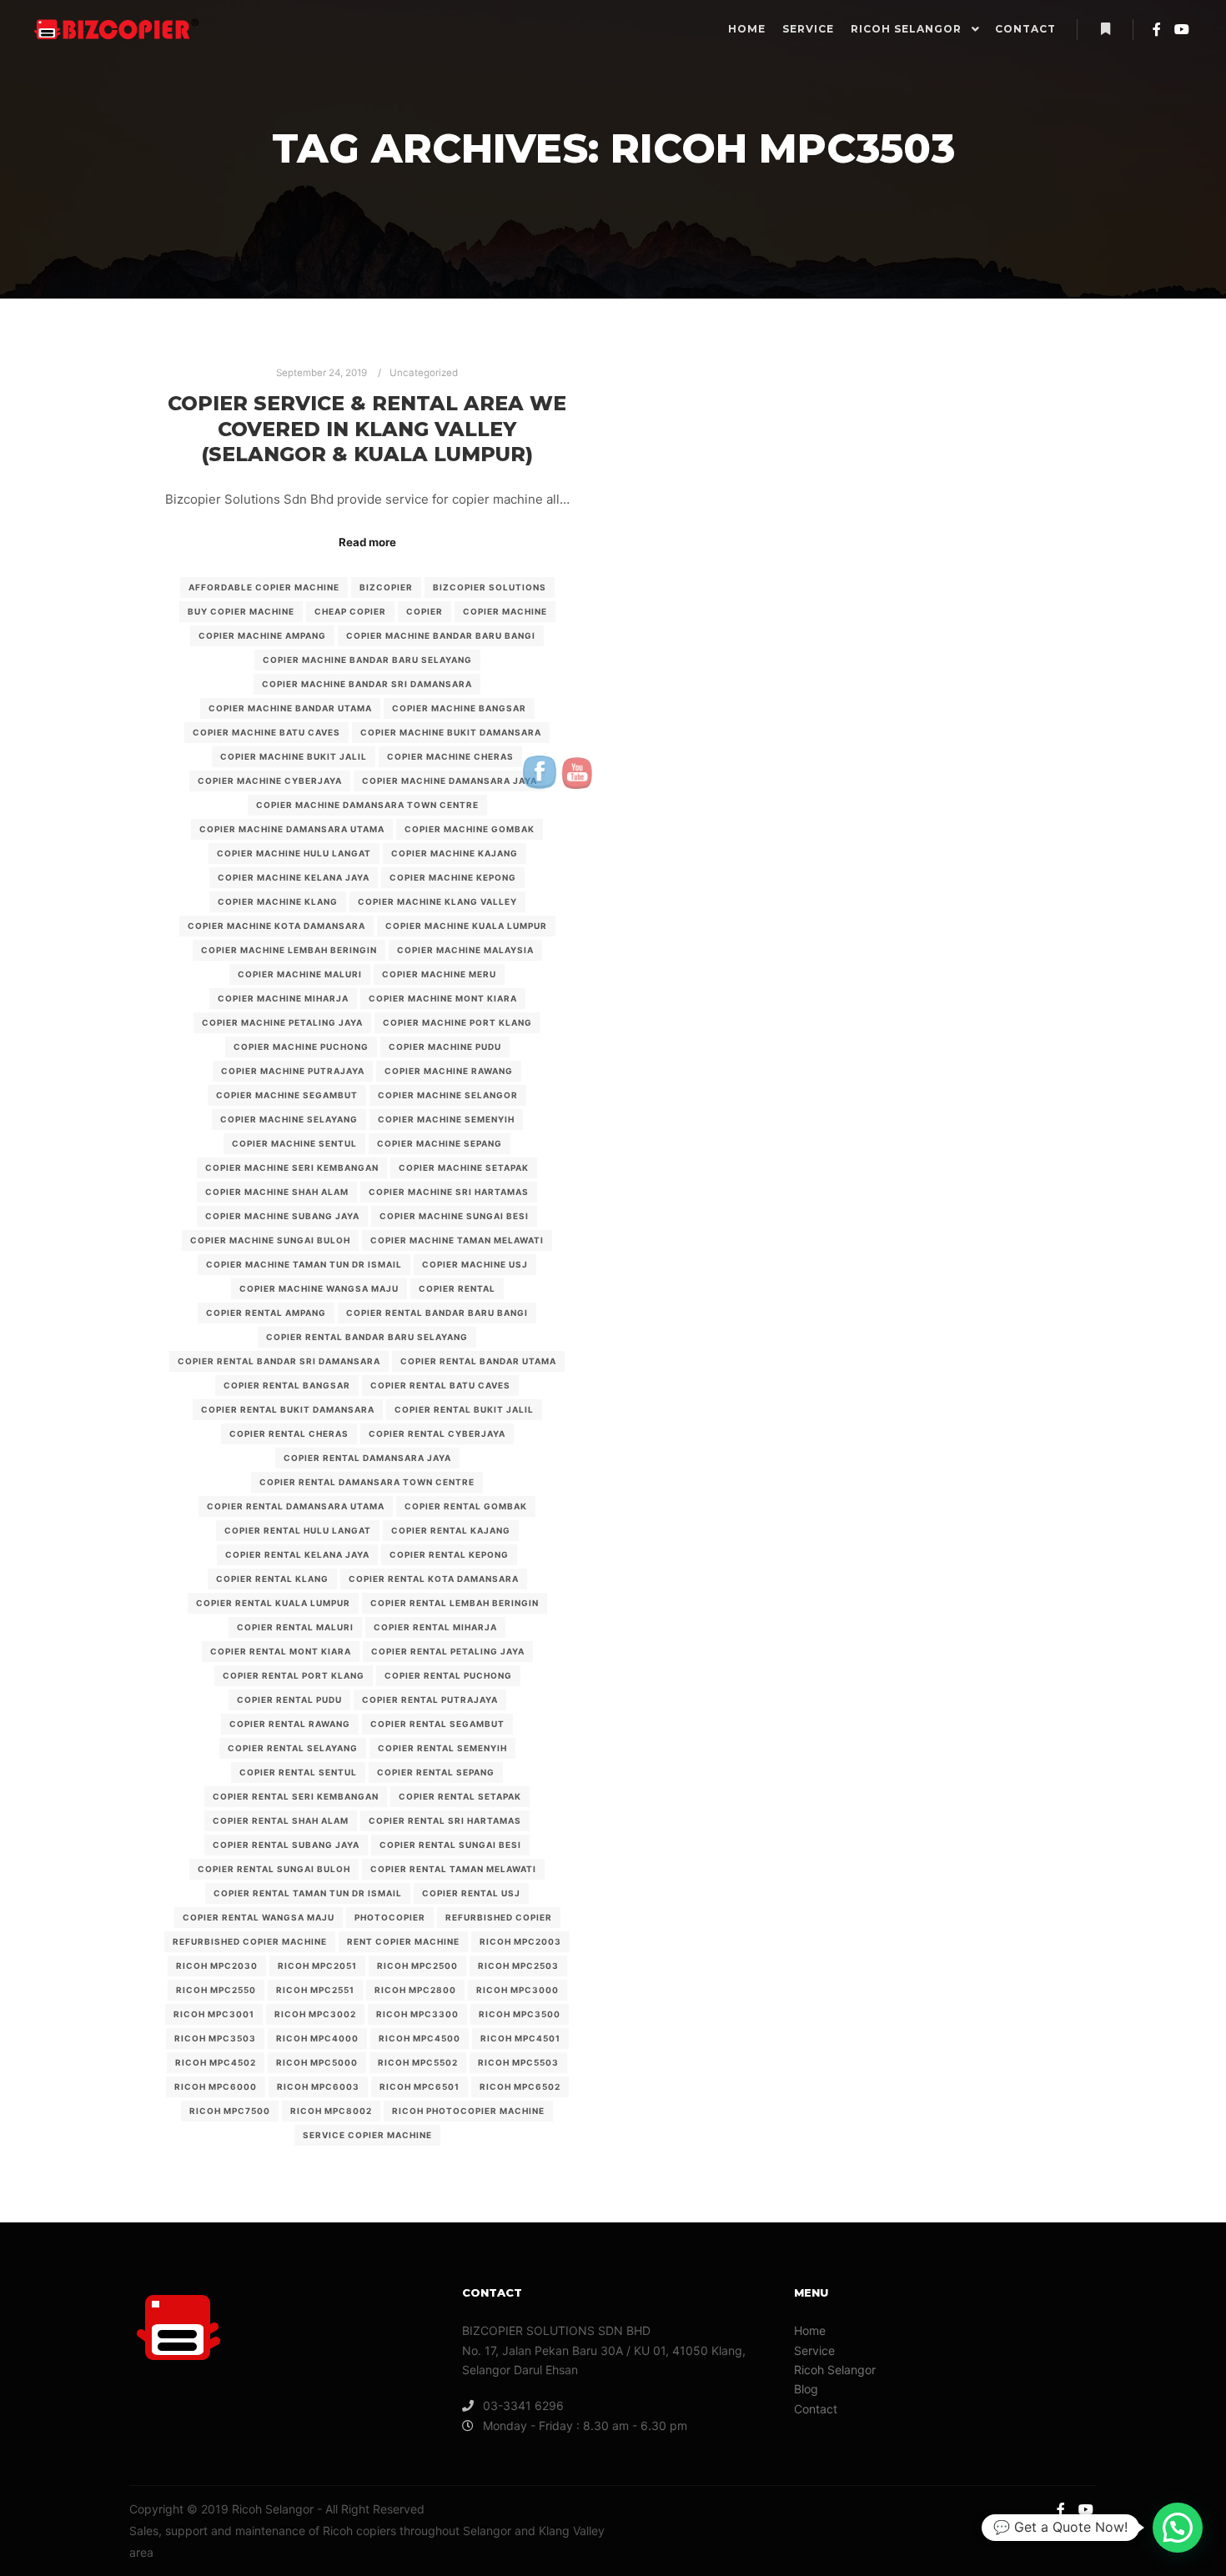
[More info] (1105, 29)
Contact (816, 2409)
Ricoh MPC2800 (415, 1990)
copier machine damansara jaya (450, 781)
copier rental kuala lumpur (273, 1603)
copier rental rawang (290, 1724)
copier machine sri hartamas (449, 1192)
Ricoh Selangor (835, 2370)
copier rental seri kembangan (296, 1796)
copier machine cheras (450, 756)
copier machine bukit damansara (451, 732)
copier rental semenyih (442, 1748)
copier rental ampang (266, 1313)
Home (810, 2330)
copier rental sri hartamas (445, 1820)
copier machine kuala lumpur (466, 926)
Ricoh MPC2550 (216, 1990)
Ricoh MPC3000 (518, 1990)
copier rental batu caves (440, 1385)
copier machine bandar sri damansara (367, 684)
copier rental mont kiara (281, 1651)
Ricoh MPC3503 (215, 2038)
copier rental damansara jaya (367, 1458)
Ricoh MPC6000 (216, 2086)
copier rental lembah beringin (455, 1603)
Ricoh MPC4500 (420, 2038)
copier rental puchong (448, 1675)
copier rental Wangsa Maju (259, 1917)
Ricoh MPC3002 (315, 2014)
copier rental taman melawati (453, 1869)
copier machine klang (278, 901)
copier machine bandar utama (290, 708)
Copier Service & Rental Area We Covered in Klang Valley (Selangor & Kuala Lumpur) (367, 429)
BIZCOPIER (386, 587)
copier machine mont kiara (443, 998)
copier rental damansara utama (296, 1506)
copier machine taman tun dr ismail (304, 1264)
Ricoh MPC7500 (230, 2111)
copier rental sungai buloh (274, 1869)
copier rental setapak (460, 1796)
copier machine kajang (455, 853)
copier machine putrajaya (293, 1071)
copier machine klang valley (437, 901)
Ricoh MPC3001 (214, 2014)
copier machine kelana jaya (294, 877)
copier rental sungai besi (450, 1845)
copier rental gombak (466, 1506)
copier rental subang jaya (286, 1845)
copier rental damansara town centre (367, 1482)
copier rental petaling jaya (448, 1651)
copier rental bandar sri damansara (279, 1361)
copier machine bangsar (459, 708)
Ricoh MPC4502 (216, 2062)
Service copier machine (367, 2135)
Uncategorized (424, 373)
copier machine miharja (283, 998)
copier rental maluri (295, 1627)
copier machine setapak (464, 1167)
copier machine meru (439, 974)
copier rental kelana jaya (297, 1554)
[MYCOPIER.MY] (117, 29)
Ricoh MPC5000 (317, 2062)
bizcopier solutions (490, 587)
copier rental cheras (289, 1434)
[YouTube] (1182, 29)
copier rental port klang (294, 1675)
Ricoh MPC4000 (317, 2038)
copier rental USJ (471, 1893)
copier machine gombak (470, 829)
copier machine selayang (289, 1119)
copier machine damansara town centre (367, 805)
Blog (806, 2389)
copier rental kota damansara (434, 1579)
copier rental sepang (436, 1772)
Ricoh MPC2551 (315, 1990)
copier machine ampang (262, 635)
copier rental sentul (298, 1772)
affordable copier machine (264, 587)
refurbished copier (499, 1917)
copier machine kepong (453, 877)
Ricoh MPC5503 (518, 2062)
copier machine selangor (448, 1095)
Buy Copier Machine (241, 611)
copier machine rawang (449, 1071)
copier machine (505, 611)
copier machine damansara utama (292, 829)
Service (814, 2350)
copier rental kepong (449, 1554)
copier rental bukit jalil (464, 1409)
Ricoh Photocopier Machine (468, 2111)
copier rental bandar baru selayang (367, 1337)
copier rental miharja (435, 1627)
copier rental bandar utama (478, 1361)
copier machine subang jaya (282, 1216)
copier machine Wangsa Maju (319, 1288)
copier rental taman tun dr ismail (308, 1893)
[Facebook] (1157, 29)
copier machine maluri (300, 974)
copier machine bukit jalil (294, 756)
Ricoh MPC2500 (417, 1966)
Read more (367, 542)
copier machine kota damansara (276, 926)
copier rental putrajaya (430, 1700)
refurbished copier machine (250, 1941)
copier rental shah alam (281, 1820)
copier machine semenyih (446, 1119)
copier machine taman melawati (457, 1240)
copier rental (457, 1288)
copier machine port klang (457, 1022)
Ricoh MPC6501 (420, 2086)
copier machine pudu (445, 1047)
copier (425, 611)
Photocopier (390, 1917)
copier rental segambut (437, 1724)
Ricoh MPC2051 (317, 1966)
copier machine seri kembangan (292, 1167)
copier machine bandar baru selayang (367, 660)
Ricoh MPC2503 (518, 1966)
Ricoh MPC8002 (331, 2111)
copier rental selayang (293, 1748)
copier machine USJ (475, 1264)
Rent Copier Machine (403, 1941)
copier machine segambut (287, 1095)
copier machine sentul (294, 1143)
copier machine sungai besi (454, 1216)
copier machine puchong (301, 1047)
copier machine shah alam (277, 1192)
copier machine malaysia (465, 950)
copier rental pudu (289, 1700)
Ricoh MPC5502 (418, 2062)
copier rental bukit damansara (288, 1409)
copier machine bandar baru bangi (441, 635)
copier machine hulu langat (294, 853)
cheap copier (350, 611)
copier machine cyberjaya (270, 781)
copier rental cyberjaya (437, 1434)
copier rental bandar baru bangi (437, 1313)
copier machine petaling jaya (282, 1022)
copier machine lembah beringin (289, 950)
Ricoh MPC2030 (217, 1966)
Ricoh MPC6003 (318, 2086)
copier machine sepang (440, 1143)
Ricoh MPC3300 (417, 2014)
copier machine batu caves (266, 732)
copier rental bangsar (287, 1385)
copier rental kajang (451, 1530)
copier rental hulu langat (298, 1530)
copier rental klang (272, 1579)
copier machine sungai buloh (270, 1240)
